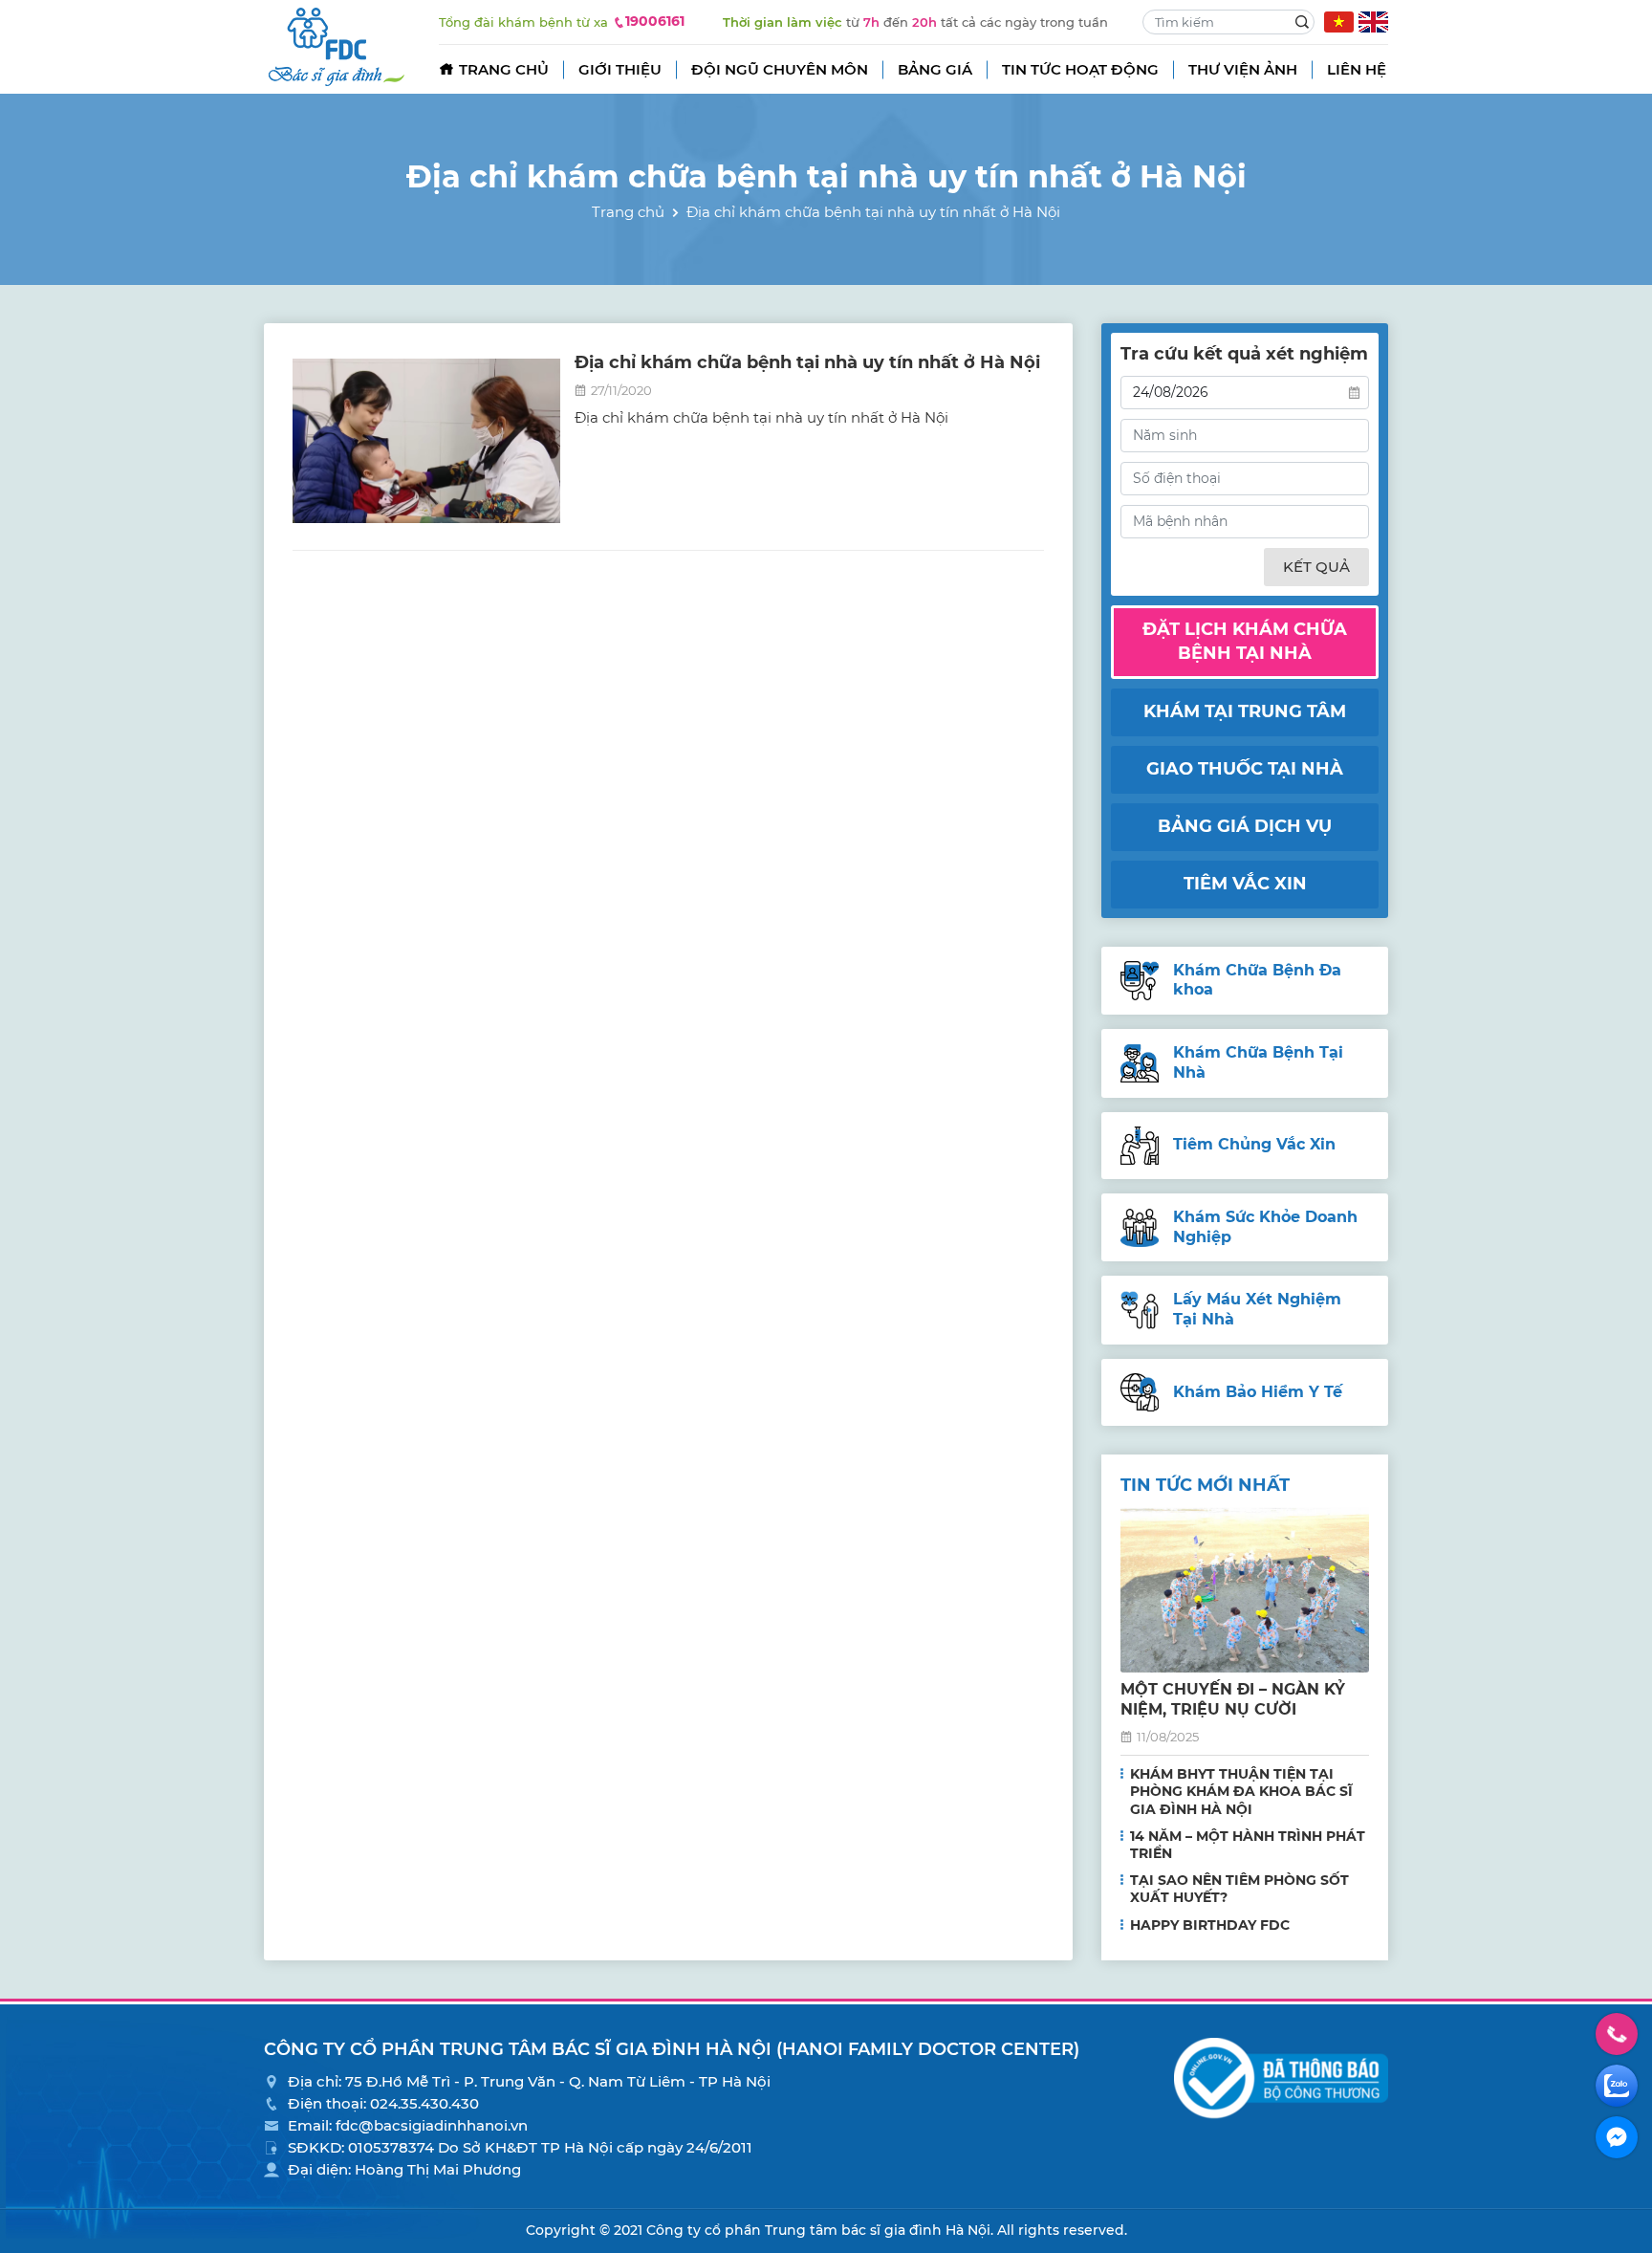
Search (1302, 22)
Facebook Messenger (1617, 2137)
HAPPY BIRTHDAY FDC (1210, 1925)
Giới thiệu (620, 69)
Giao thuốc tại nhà (1245, 769)
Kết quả (1316, 567)
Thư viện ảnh (1243, 69)
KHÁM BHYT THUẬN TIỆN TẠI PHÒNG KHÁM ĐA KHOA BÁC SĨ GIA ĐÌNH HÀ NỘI (1241, 1791)
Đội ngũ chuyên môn (780, 69)
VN (1339, 22)
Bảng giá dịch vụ (1245, 826)
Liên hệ (1357, 69)
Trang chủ (504, 69)
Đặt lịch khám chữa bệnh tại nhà (1245, 641)
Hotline (1617, 2034)
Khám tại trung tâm (1245, 711)
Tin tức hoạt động (1080, 69)
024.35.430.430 (424, 2103)
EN (1373, 22)
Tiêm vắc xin (1245, 884)
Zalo (1617, 2086)
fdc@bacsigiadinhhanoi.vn (432, 2125)
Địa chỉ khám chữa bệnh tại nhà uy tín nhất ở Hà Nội (807, 362)
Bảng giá (935, 69)
